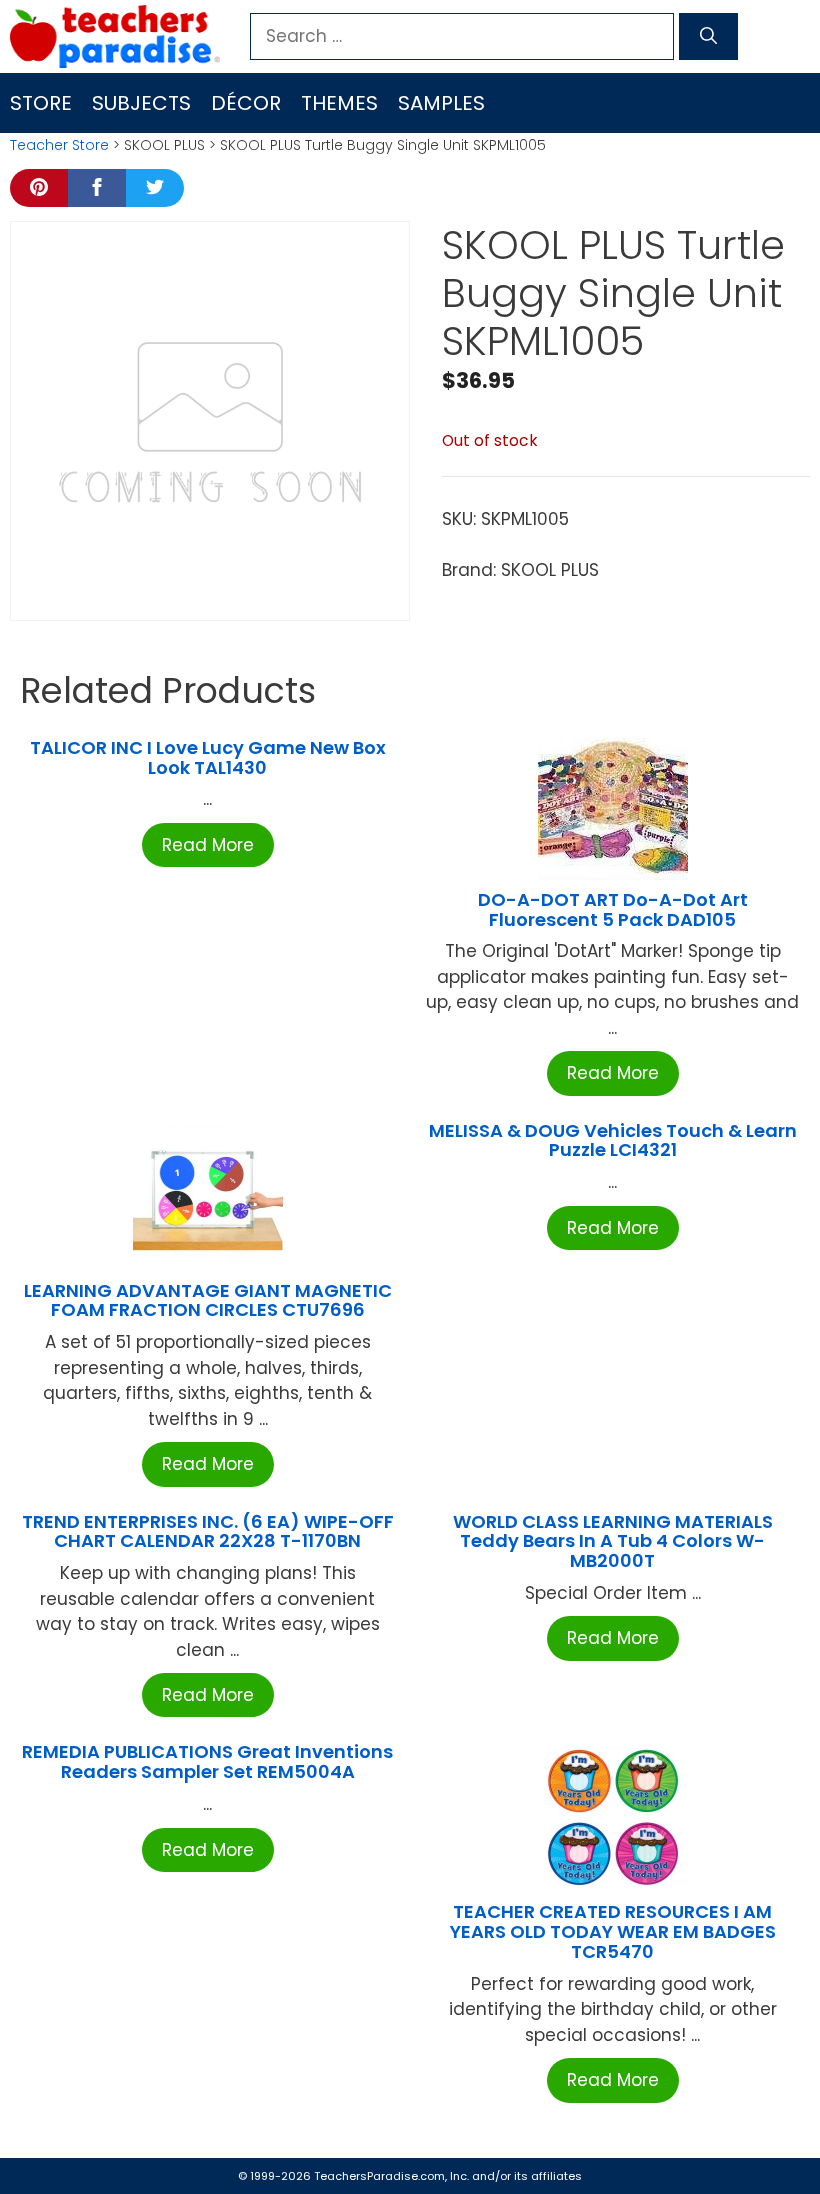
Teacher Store (59, 145)
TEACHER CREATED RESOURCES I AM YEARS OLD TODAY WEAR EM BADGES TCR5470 (613, 1931)
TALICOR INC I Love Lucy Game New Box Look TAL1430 (208, 757)
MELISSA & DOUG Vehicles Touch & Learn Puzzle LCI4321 (613, 1140)
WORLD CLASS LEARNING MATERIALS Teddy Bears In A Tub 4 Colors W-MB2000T (613, 1541)
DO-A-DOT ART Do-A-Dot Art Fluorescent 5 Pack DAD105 (613, 909)
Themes (339, 103)
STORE (41, 103)
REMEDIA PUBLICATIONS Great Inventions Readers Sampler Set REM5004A (207, 1761)
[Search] (708, 37)
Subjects (141, 103)
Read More (208, 845)
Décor (246, 103)
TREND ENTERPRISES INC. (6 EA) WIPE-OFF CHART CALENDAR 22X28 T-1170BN (208, 1531)
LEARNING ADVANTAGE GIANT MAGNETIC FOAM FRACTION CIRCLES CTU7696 (208, 1300)
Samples (441, 103)
